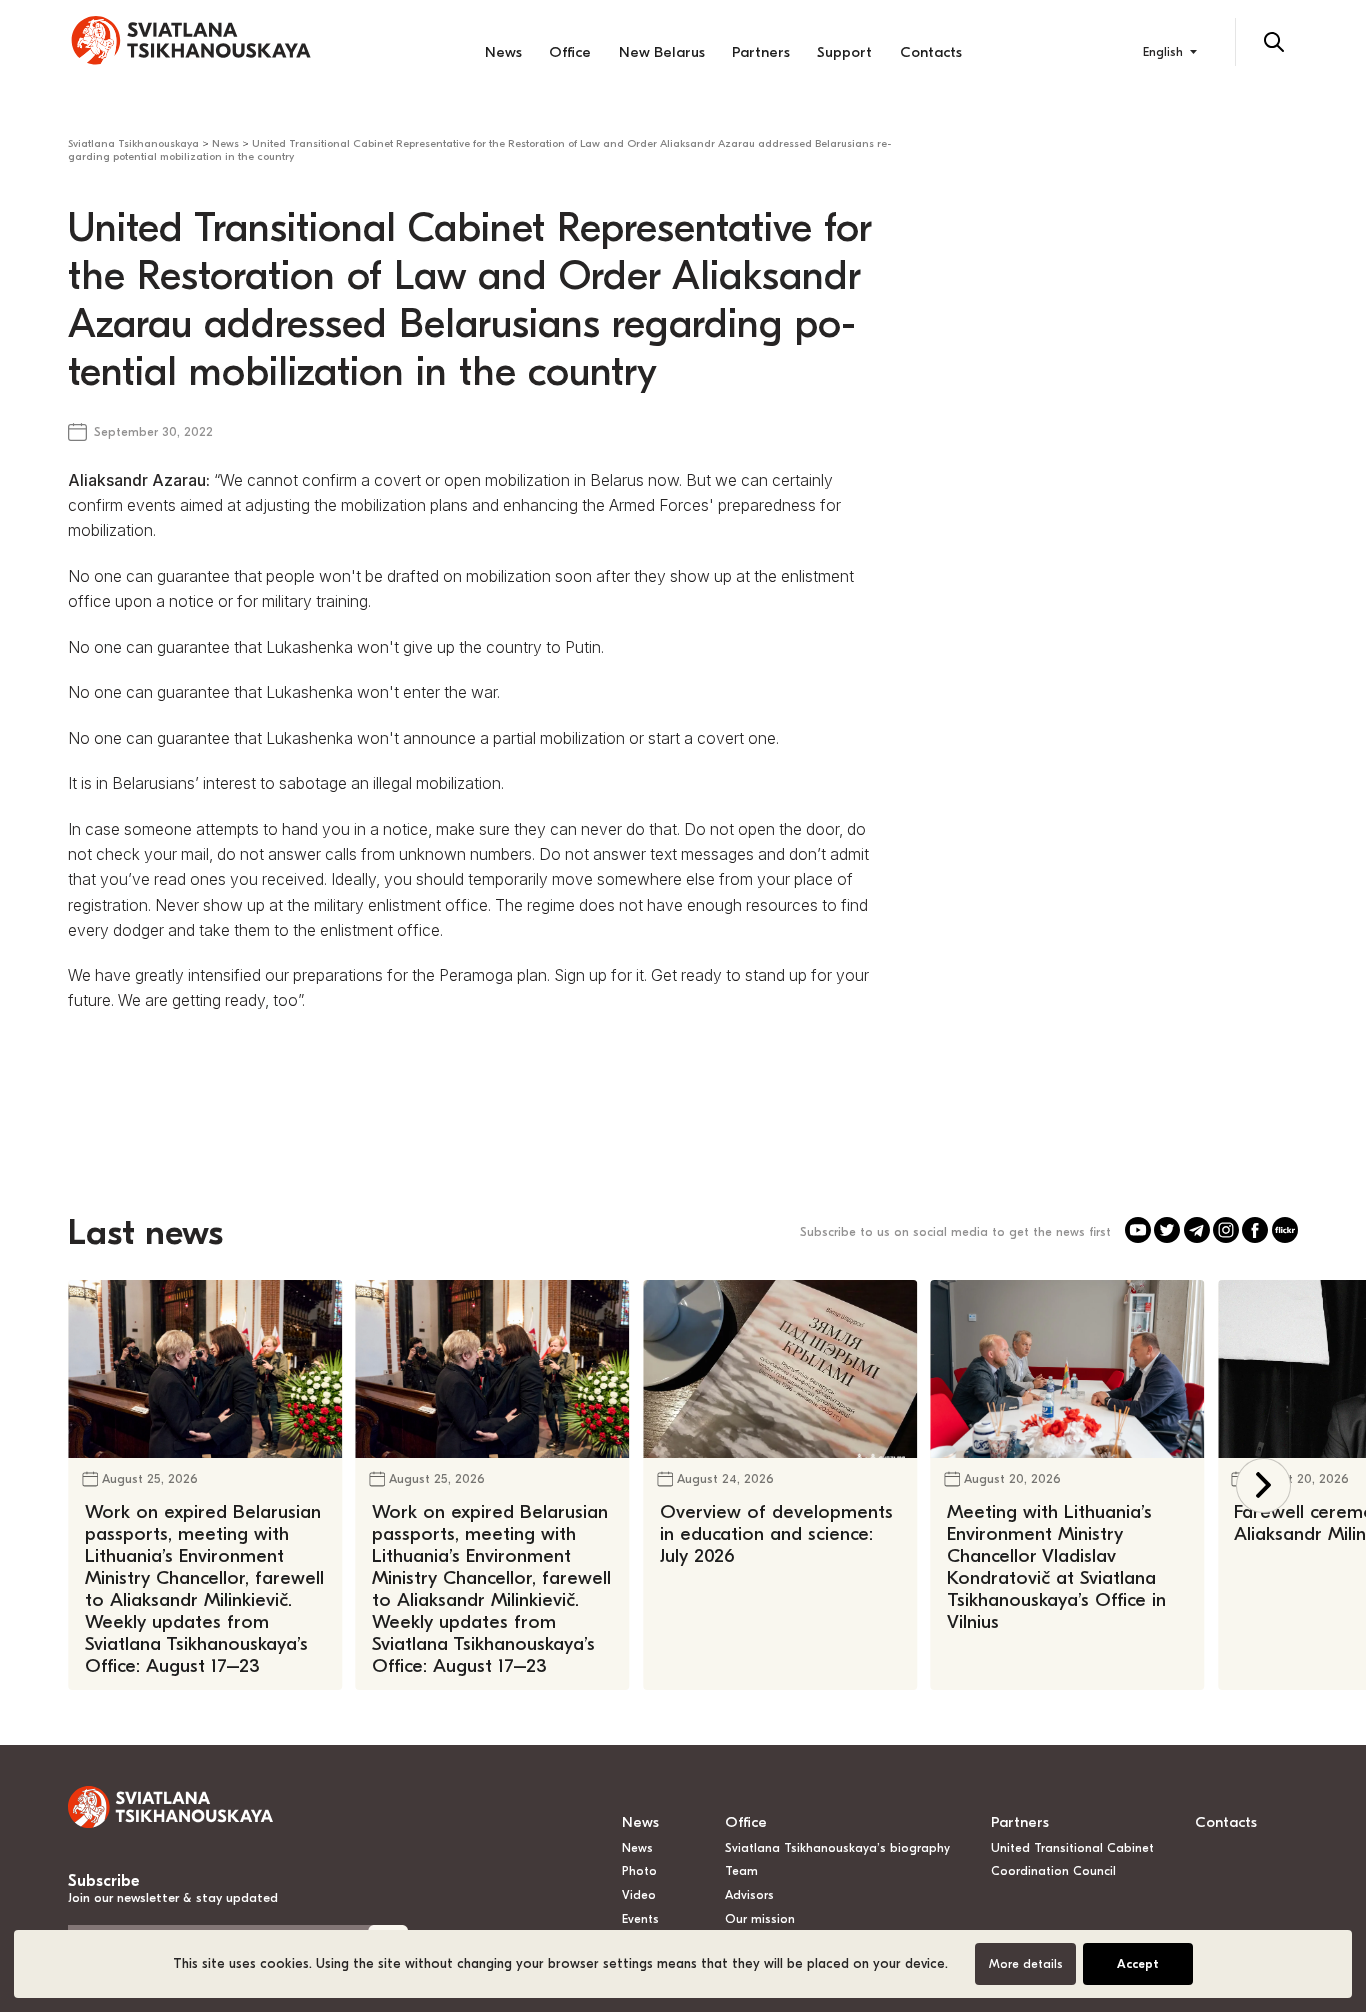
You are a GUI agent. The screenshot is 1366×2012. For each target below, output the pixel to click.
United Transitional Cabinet (1072, 1848)
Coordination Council (1053, 1871)
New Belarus (662, 52)
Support (844, 52)
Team (741, 1871)
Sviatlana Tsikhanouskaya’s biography (837, 1848)
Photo (639, 1871)
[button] (1263, 1485)
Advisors (749, 1895)
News (503, 52)
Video (639, 1895)
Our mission (760, 1919)
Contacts (931, 52)
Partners (761, 52)
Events (640, 1919)
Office (570, 52)
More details (1026, 1964)
